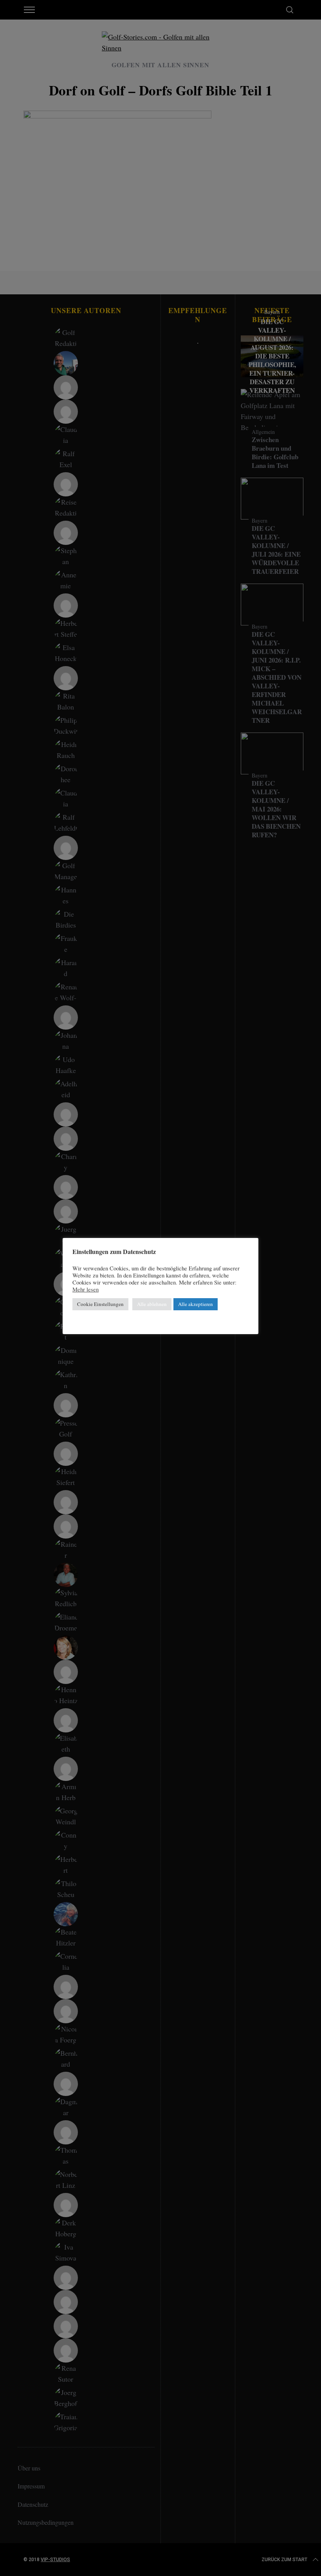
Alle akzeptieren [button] (196, 1304)
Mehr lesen (86, 1290)
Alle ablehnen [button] (152, 1304)
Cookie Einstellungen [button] (100, 1304)
